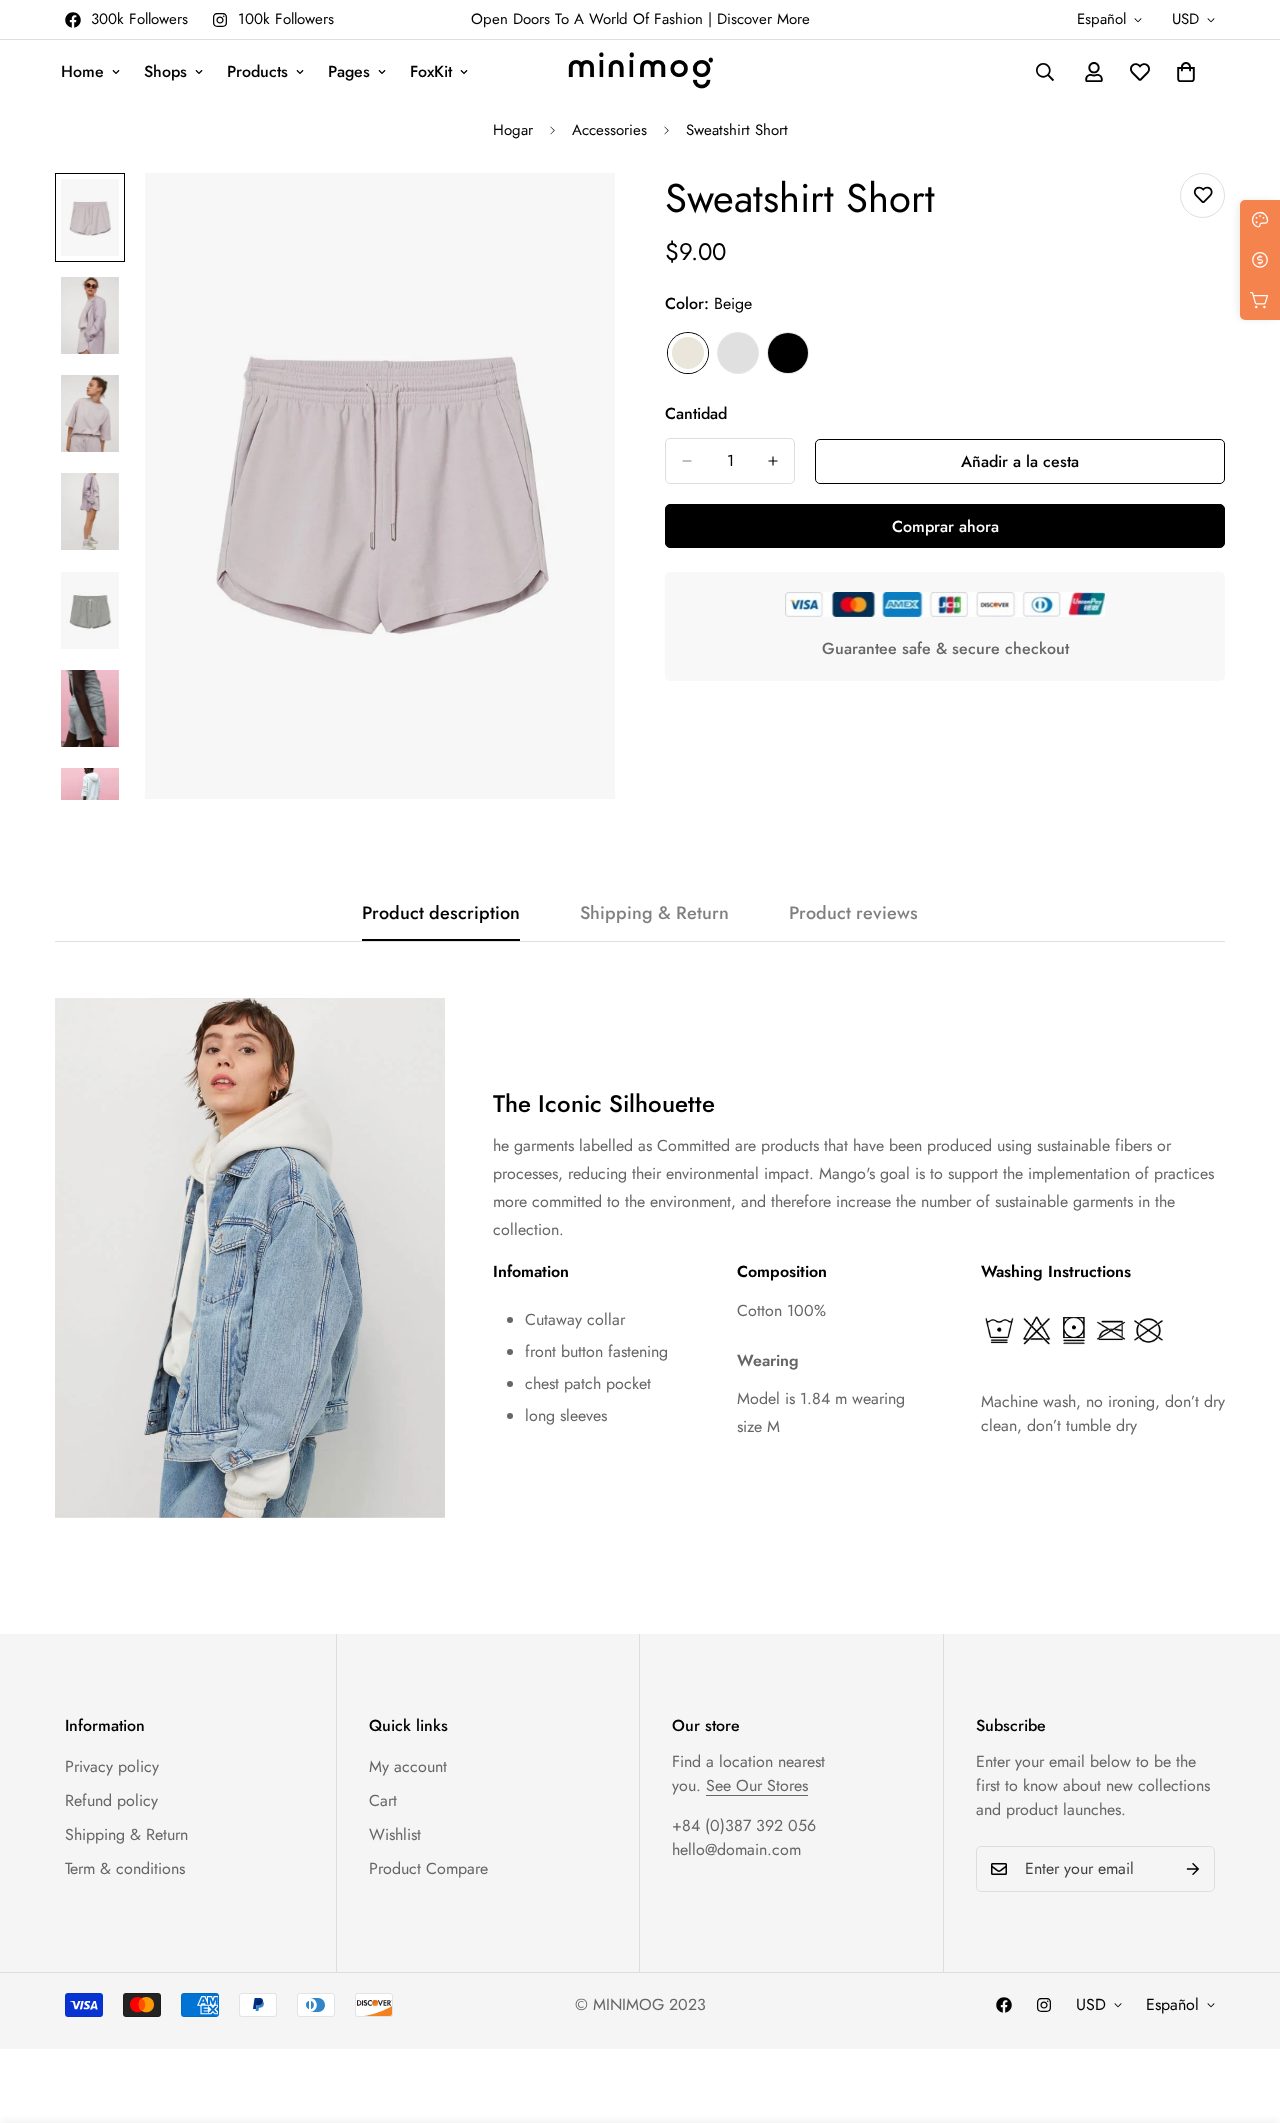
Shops (165, 71)
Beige (688, 353)
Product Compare (428, 1868)
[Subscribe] (1193, 1869)
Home (82, 71)
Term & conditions (125, 1868)
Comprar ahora (945, 526)
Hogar (513, 130)
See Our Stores (757, 1785)
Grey (738, 353)
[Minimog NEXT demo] (640, 72)
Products (257, 71)
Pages (349, 71)
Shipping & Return (126, 1834)
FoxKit (431, 71)
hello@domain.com (736, 1849)
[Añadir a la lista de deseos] (1202, 195)
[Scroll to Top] (1241, 2014)
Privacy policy (112, 1766)
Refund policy (111, 1800)
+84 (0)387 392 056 (744, 1825)
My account (408, 1766)
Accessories (609, 130)
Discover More (763, 19)
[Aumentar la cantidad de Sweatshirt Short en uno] (773, 461)
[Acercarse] (572, 215)
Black (788, 353)
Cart (383, 1800)
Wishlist (395, 1834)
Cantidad (696, 413)
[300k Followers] (1004, 2005)
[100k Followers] (1044, 2005)
